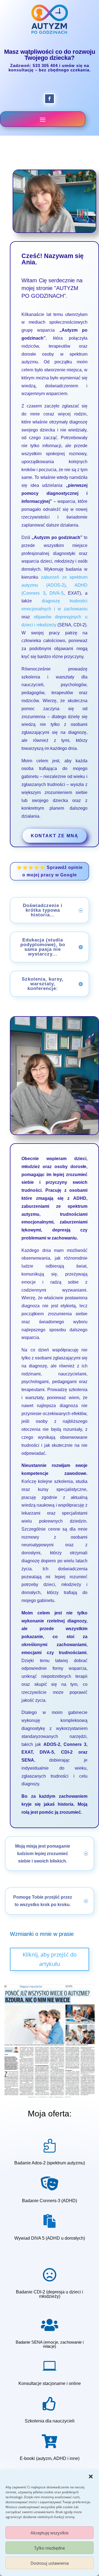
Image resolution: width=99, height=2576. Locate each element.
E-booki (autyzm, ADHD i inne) (50, 2458)
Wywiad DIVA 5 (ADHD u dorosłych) (50, 2238)
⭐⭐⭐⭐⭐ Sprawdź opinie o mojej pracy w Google (50, 871)
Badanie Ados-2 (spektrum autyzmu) (50, 2163)
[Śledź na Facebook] (50, 99)
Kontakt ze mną (55, 836)
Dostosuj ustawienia (50, 2563)
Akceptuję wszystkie (50, 2533)
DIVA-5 (57, 593)
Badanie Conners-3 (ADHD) (50, 2201)
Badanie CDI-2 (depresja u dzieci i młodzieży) (50, 2294)
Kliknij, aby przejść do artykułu (50, 1959)
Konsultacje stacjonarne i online (50, 2383)
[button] (91, 2476)
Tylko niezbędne (50, 2548)
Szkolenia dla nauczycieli (50, 2421)
